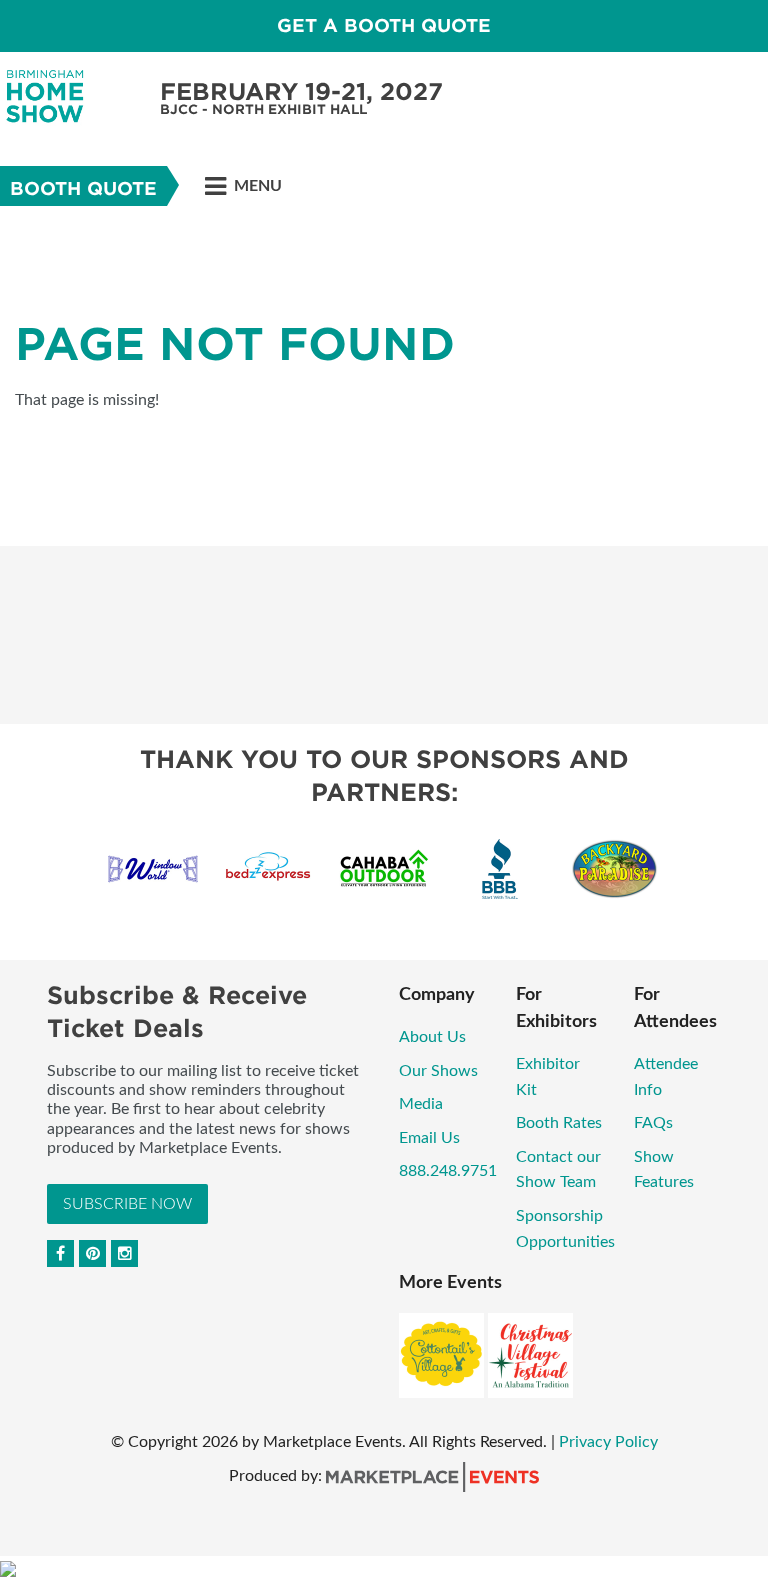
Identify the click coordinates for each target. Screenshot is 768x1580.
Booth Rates (559, 1123)
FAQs (653, 1123)
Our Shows (438, 1071)
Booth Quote (83, 188)
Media (421, 1104)
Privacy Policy (608, 1442)
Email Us (429, 1138)
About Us (432, 1037)
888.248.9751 (448, 1171)
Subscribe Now (127, 1204)
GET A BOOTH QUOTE (384, 25)
